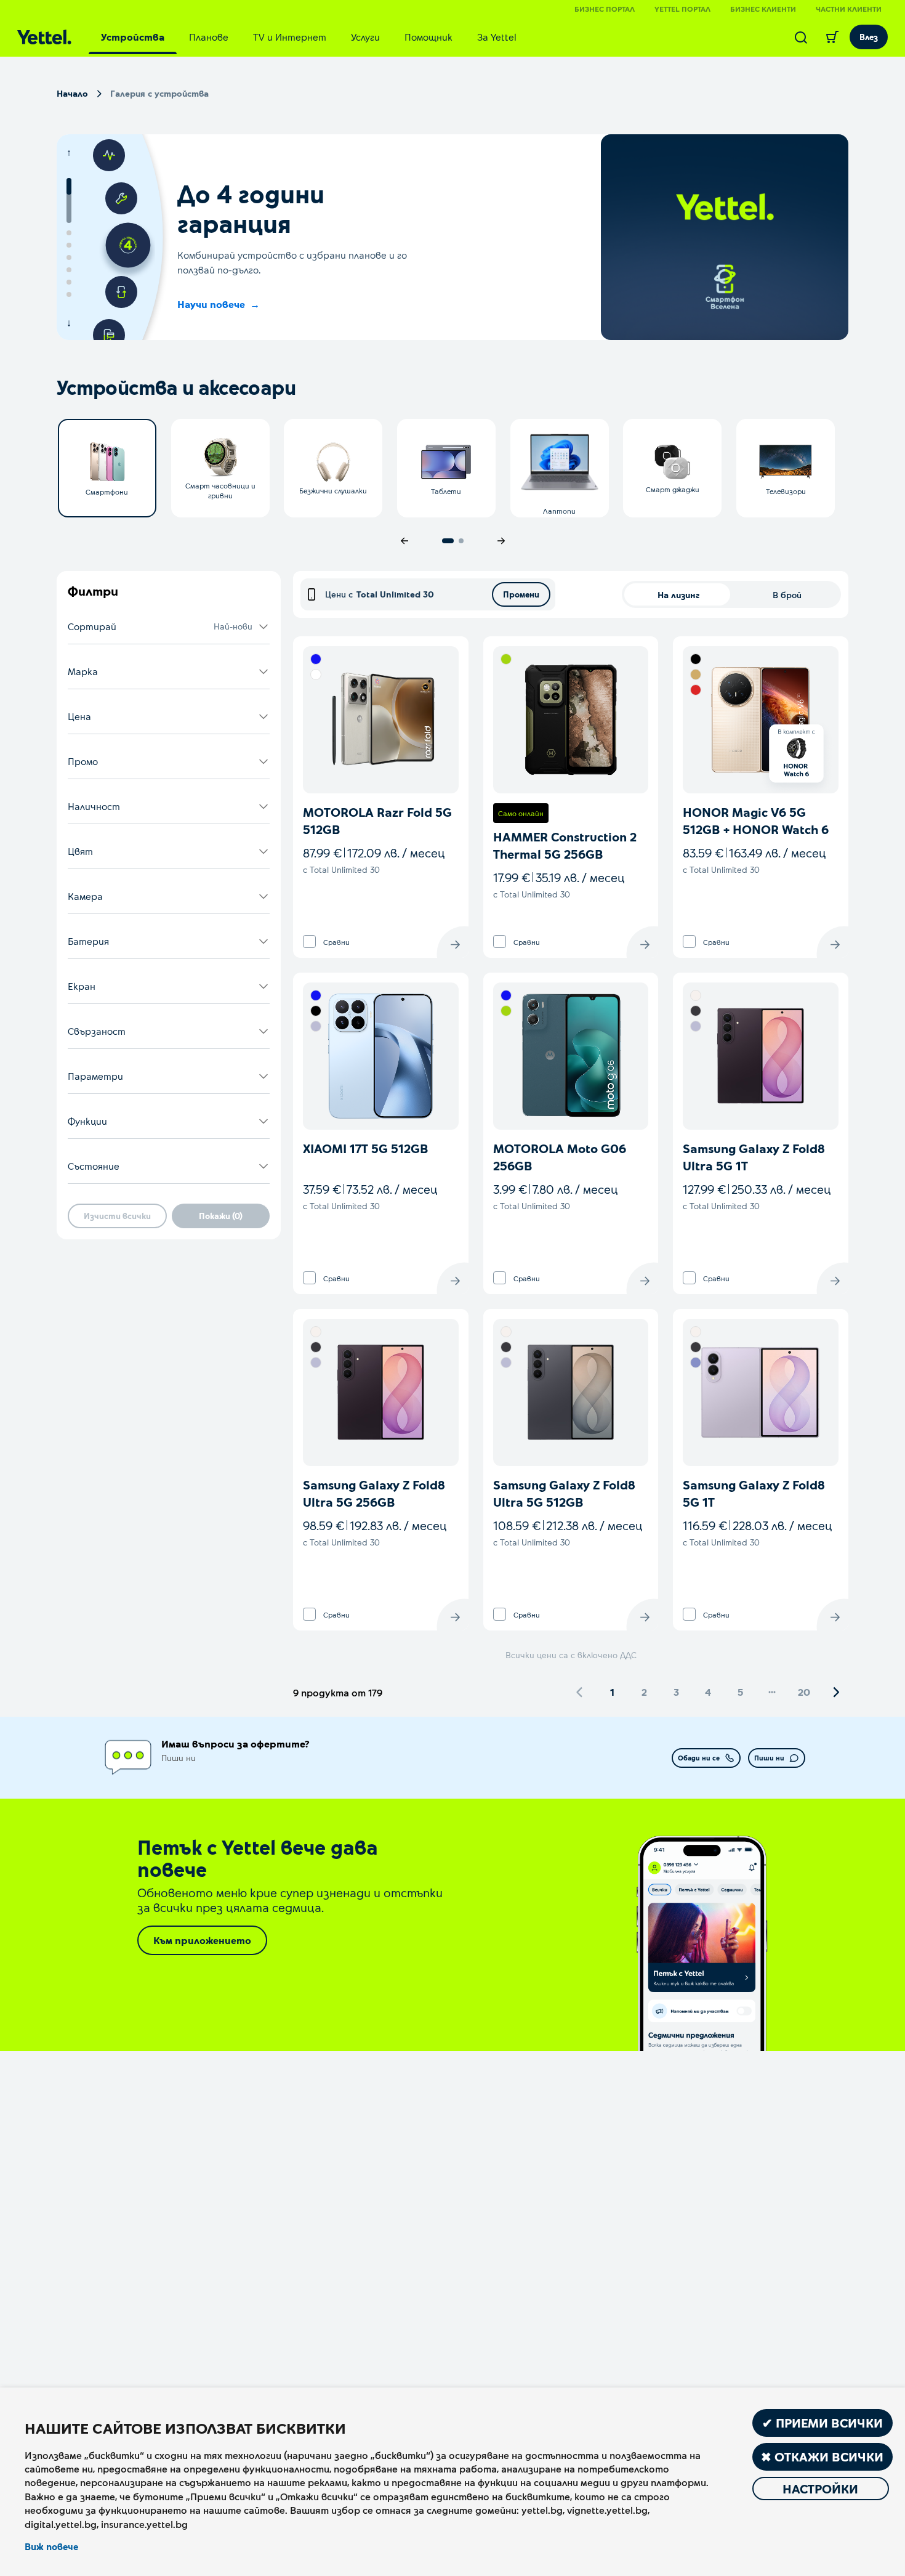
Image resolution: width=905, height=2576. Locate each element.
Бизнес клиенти (763, 9)
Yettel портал (682, 9)
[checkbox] (309, 942)
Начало (72, 93)
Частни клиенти (849, 9)
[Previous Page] (580, 1692)
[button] (169, 627)
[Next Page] (836, 1692)
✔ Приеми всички (823, 2423)
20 (804, 1692)
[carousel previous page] (404, 541)
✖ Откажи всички (822, 2457)
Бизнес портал (605, 9)
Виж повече (51, 2546)
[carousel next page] (501, 541)
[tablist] (309, 37)
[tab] (133, 37)
